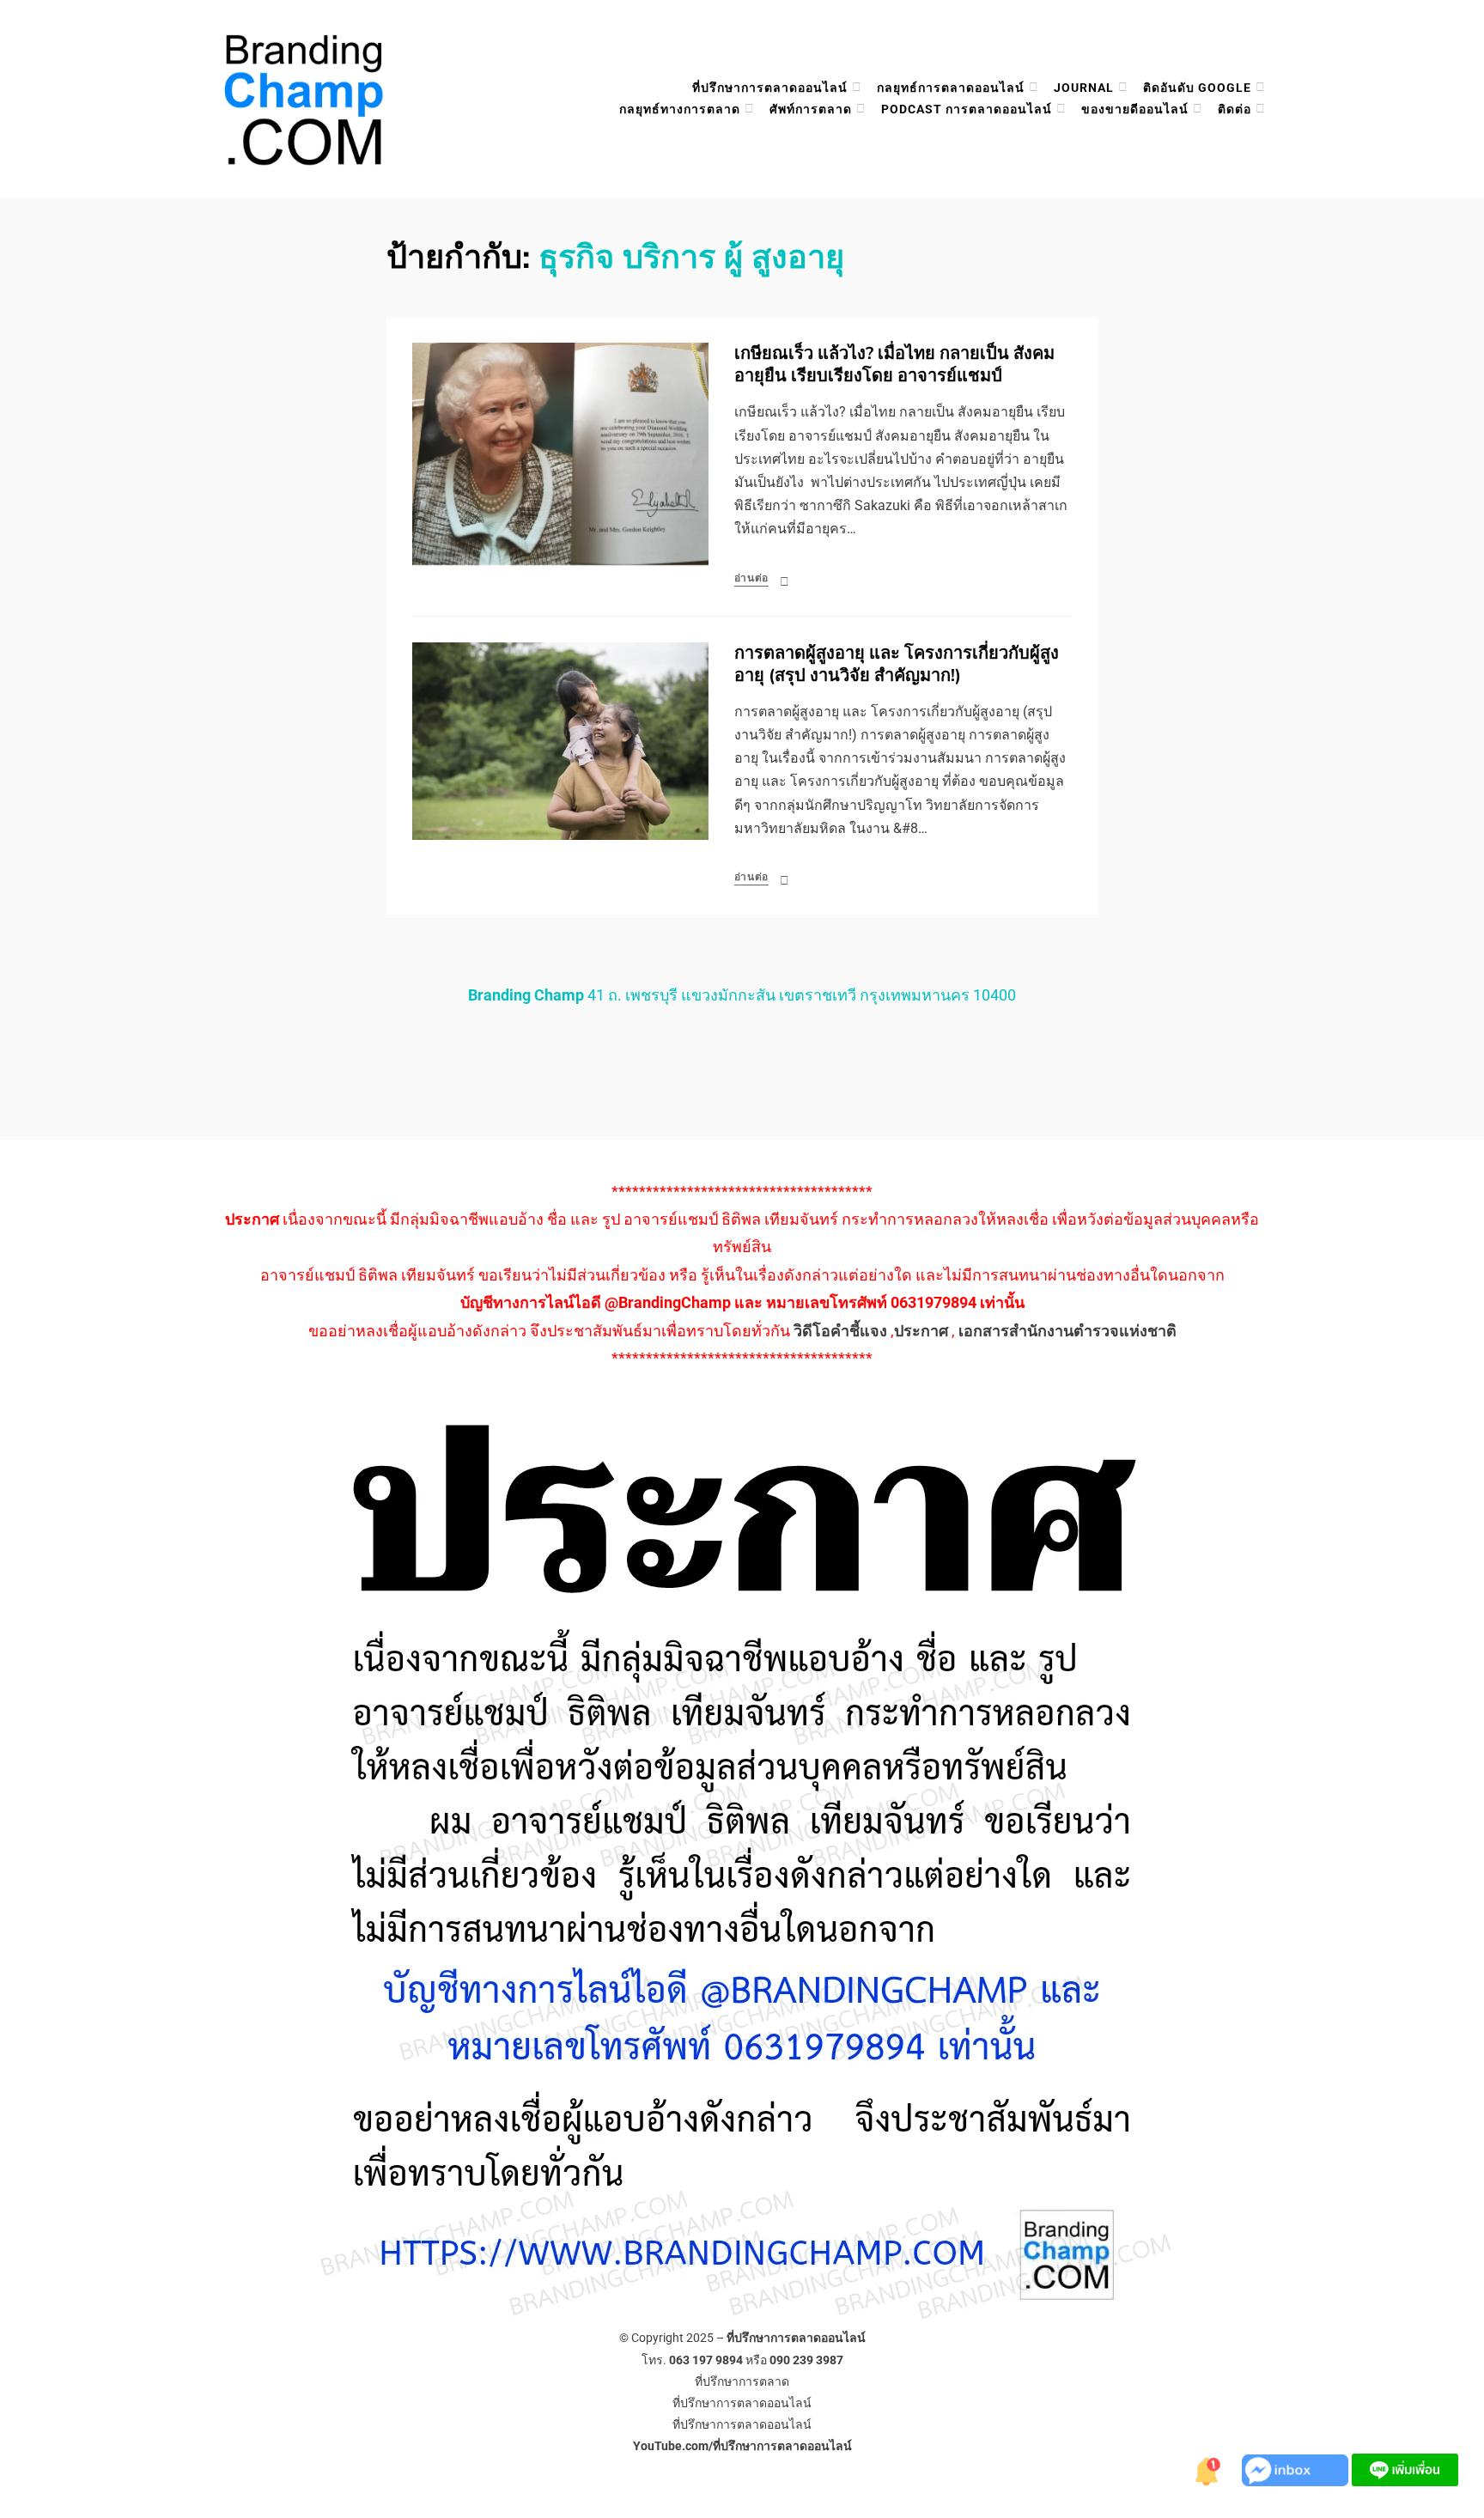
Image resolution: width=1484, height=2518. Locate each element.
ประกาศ (921, 1331)
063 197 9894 (706, 2360)
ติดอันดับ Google (1197, 88)
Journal (1084, 88)
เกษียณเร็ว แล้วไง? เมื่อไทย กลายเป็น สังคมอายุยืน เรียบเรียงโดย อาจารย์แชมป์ (894, 365)
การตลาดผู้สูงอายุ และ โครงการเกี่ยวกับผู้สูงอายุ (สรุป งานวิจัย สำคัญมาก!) (897, 664)
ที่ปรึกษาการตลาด (742, 2381)
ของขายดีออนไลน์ (1135, 109)
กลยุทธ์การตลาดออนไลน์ (951, 88)
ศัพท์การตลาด (811, 109)
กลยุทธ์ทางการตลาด (680, 109)
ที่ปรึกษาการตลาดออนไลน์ (770, 88)
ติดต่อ (1235, 109)
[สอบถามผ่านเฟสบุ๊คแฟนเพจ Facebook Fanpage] (1297, 2469)
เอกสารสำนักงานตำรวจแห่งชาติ (1067, 1331)
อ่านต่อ (752, 578)
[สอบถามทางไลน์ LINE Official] (1405, 2469)
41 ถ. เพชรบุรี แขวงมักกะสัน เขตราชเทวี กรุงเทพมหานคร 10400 (742, 995)
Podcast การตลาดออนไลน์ (967, 109)
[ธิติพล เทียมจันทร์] (1207, 2469)
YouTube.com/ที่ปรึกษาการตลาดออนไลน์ (742, 2446)
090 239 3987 (806, 2360)
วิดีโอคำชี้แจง (840, 1331)
